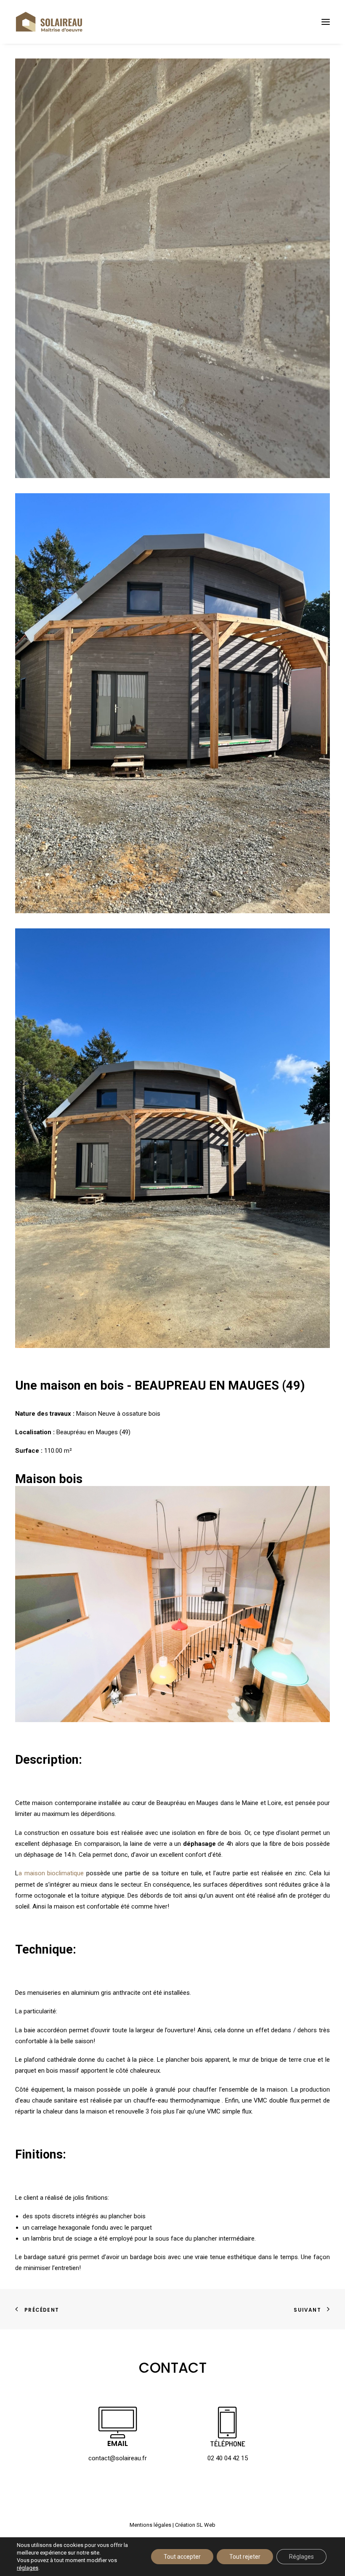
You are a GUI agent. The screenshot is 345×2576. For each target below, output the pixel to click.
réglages (28, 2568)
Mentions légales (150, 2525)
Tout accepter (182, 2557)
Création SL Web (195, 2525)
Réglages (301, 2557)
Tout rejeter (245, 2557)
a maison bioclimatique (51, 1873)
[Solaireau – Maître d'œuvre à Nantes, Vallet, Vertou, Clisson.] (49, 22)
